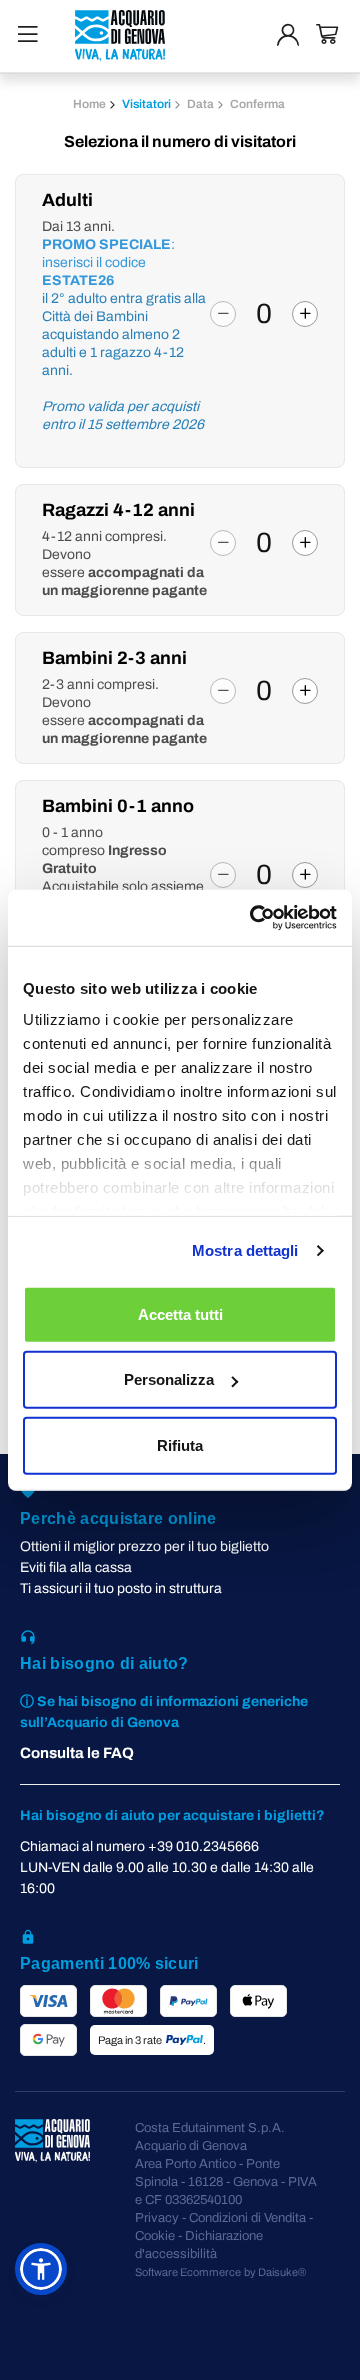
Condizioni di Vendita (247, 2218)
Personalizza (169, 1379)
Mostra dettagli (245, 1250)
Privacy (157, 2218)
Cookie (155, 2236)
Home (89, 104)
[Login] (288, 35)
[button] (41, 2269)
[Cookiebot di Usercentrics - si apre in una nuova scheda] (254, 918)
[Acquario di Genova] (120, 36)
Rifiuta (180, 1444)
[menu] (28, 34)
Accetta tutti (180, 1313)
